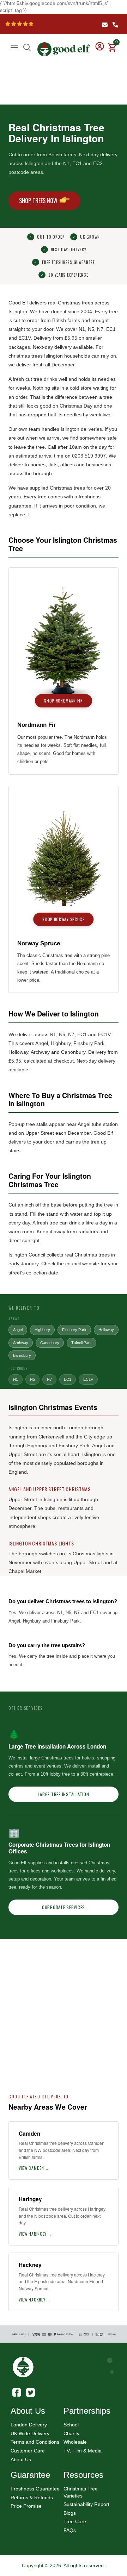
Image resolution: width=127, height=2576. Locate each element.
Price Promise (26, 2506)
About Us (21, 2460)
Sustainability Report (86, 2504)
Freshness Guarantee (35, 2489)
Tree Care (75, 2521)
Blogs (70, 2513)
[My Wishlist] (111, 41)
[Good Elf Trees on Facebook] (17, 2391)
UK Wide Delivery (30, 2433)
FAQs (70, 2530)
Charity (71, 2433)
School (71, 2425)
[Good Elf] (64, 46)
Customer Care (28, 2451)
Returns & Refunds (32, 2498)
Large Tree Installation (63, 1794)
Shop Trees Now (38, 201)
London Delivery (29, 2425)
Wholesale (75, 2442)
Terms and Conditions (35, 2442)
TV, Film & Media (83, 2451)
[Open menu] (14, 48)
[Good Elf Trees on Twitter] (31, 2391)
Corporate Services (64, 1907)
